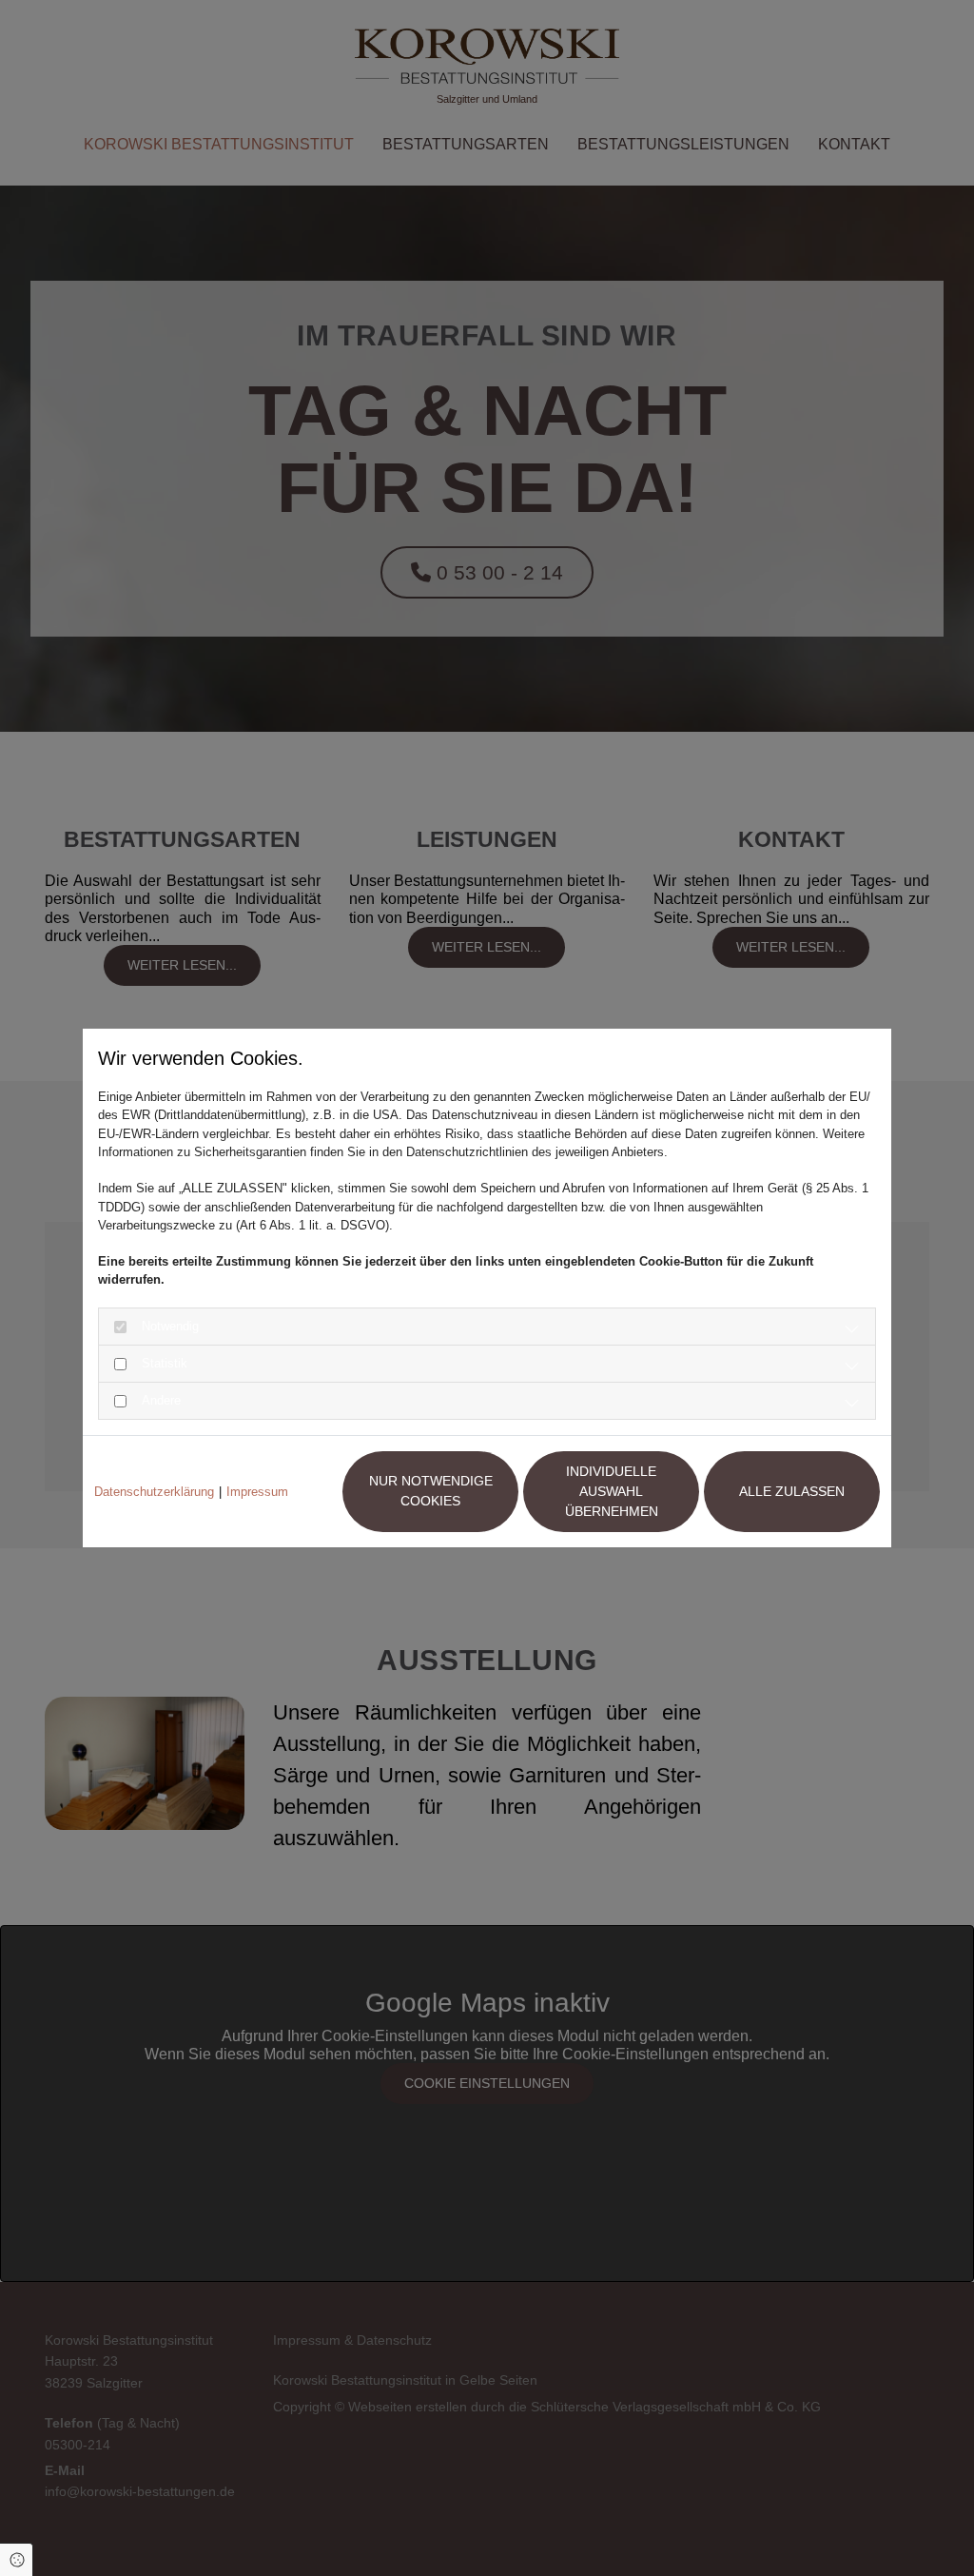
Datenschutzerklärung (154, 1492)
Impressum (257, 1492)
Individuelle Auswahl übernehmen (612, 1491)
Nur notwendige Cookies (431, 1491)
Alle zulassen (792, 1491)
